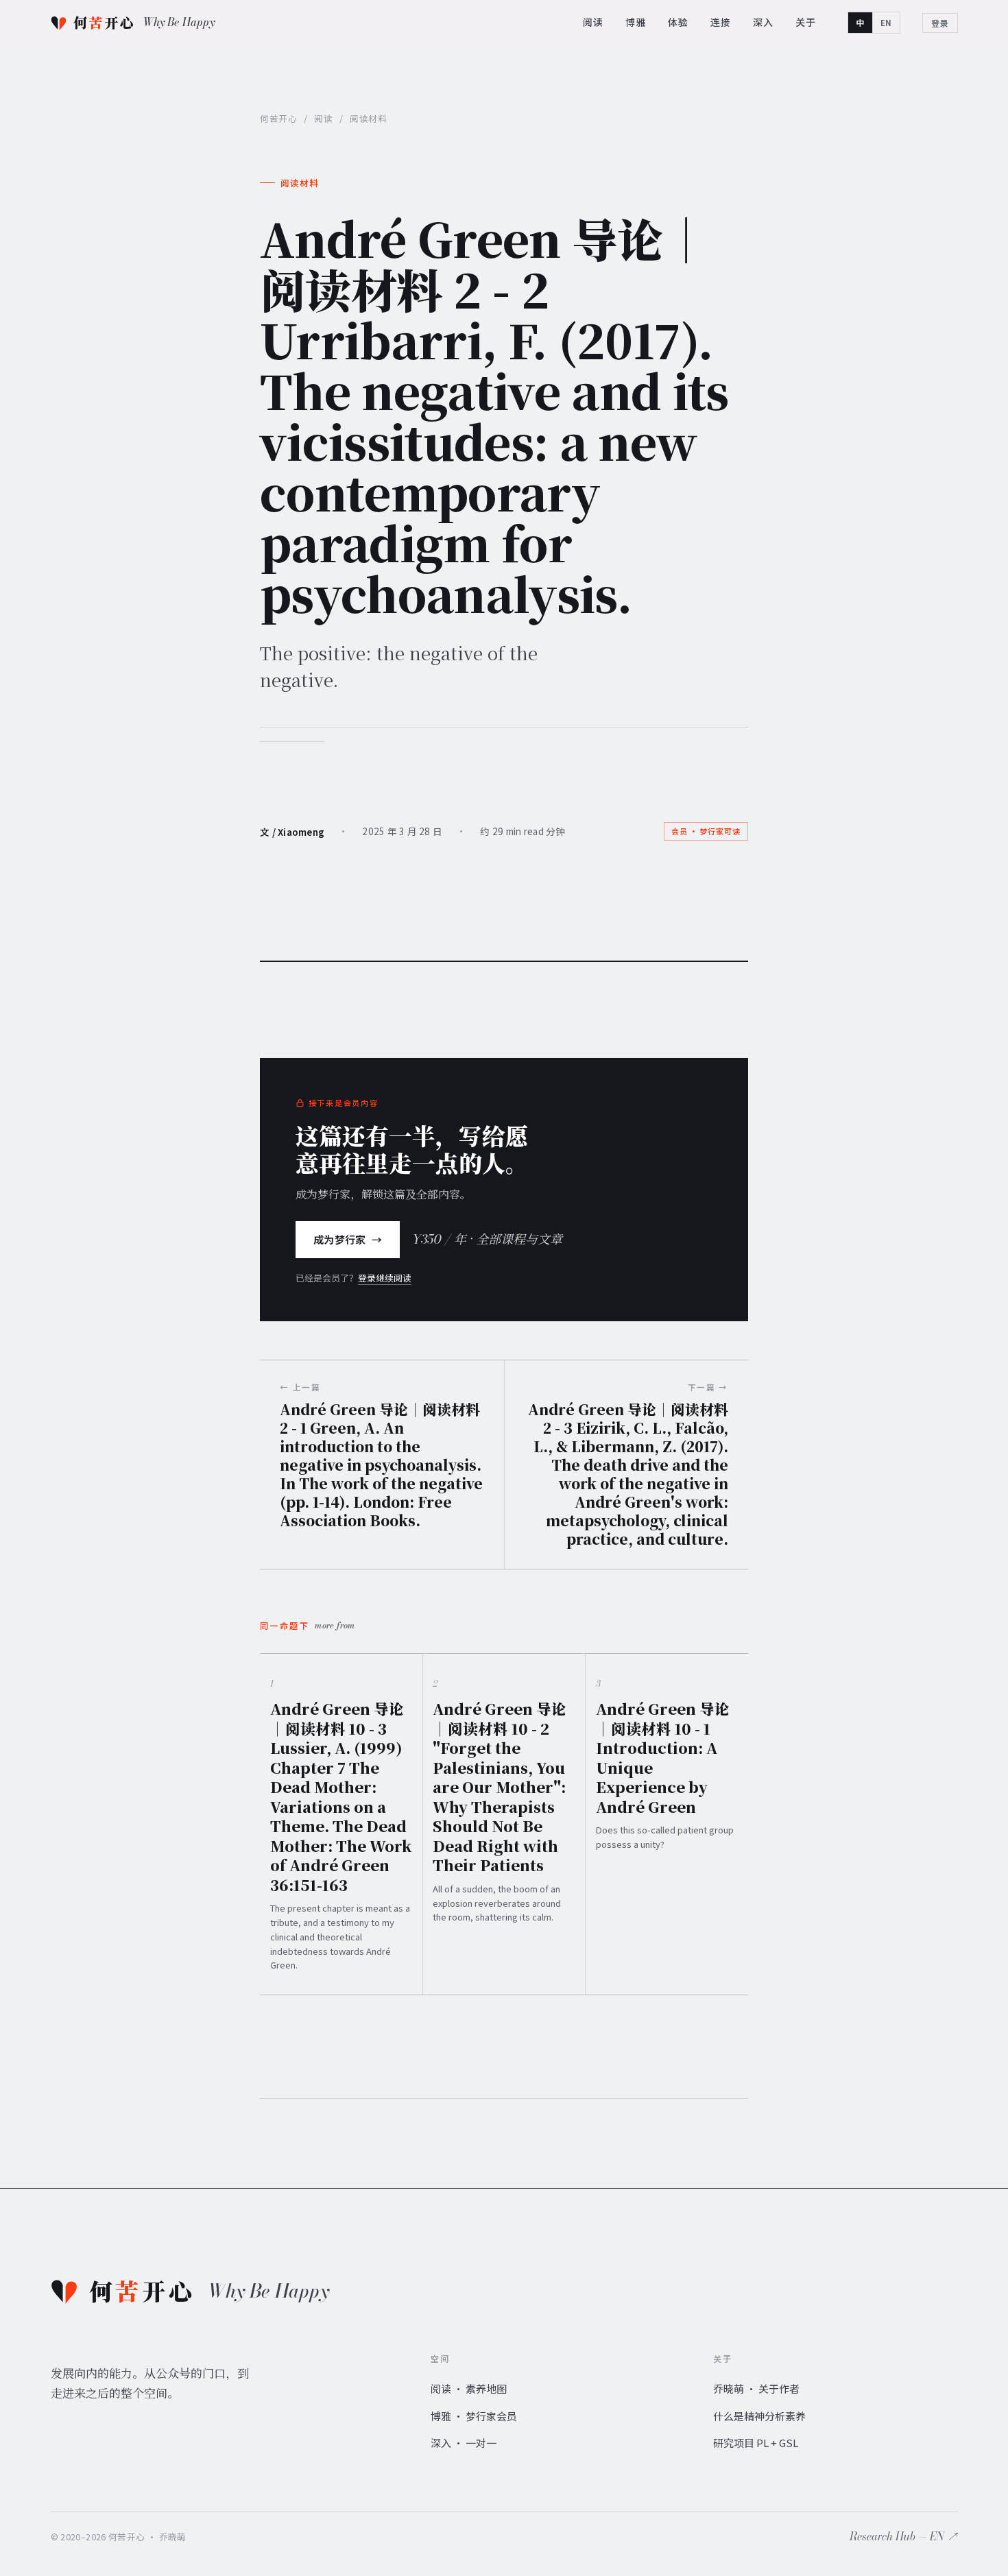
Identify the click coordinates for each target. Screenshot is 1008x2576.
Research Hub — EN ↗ (904, 2536)
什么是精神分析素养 (759, 2416)
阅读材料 (300, 183)
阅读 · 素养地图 (469, 2388)
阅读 (593, 22)
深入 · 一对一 (464, 2443)
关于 (806, 22)
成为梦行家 (348, 1239)
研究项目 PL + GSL (756, 2443)
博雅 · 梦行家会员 (474, 2416)
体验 (678, 22)
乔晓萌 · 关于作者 (756, 2388)
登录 (940, 23)
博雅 (636, 22)
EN (886, 22)
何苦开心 (278, 118)
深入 (763, 22)
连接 (721, 22)
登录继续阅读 (385, 1278)
